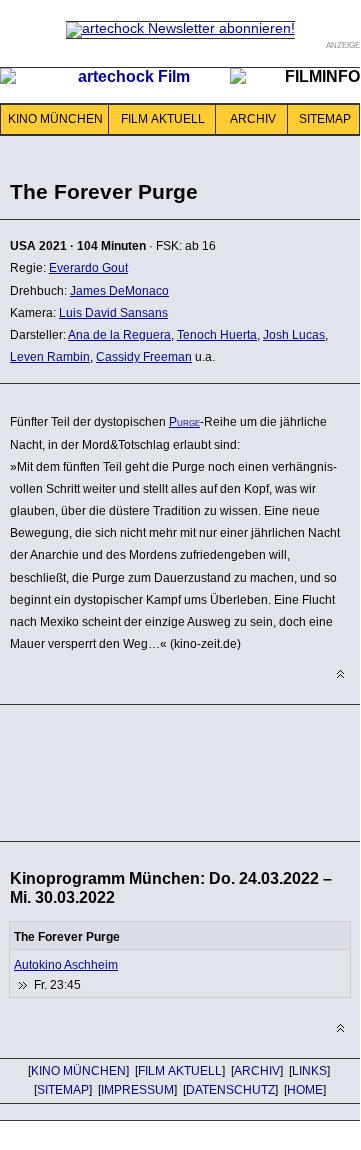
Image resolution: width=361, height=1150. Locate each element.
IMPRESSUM (137, 1090)
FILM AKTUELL (163, 119)
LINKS (309, 1071)
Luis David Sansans (113, 313)
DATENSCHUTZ (230, 1090)
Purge (184, 422)
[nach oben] (340, 674)
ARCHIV (253, 119)
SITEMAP (325, 119)
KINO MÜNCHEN (55, 119)
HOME (305, 1090)
